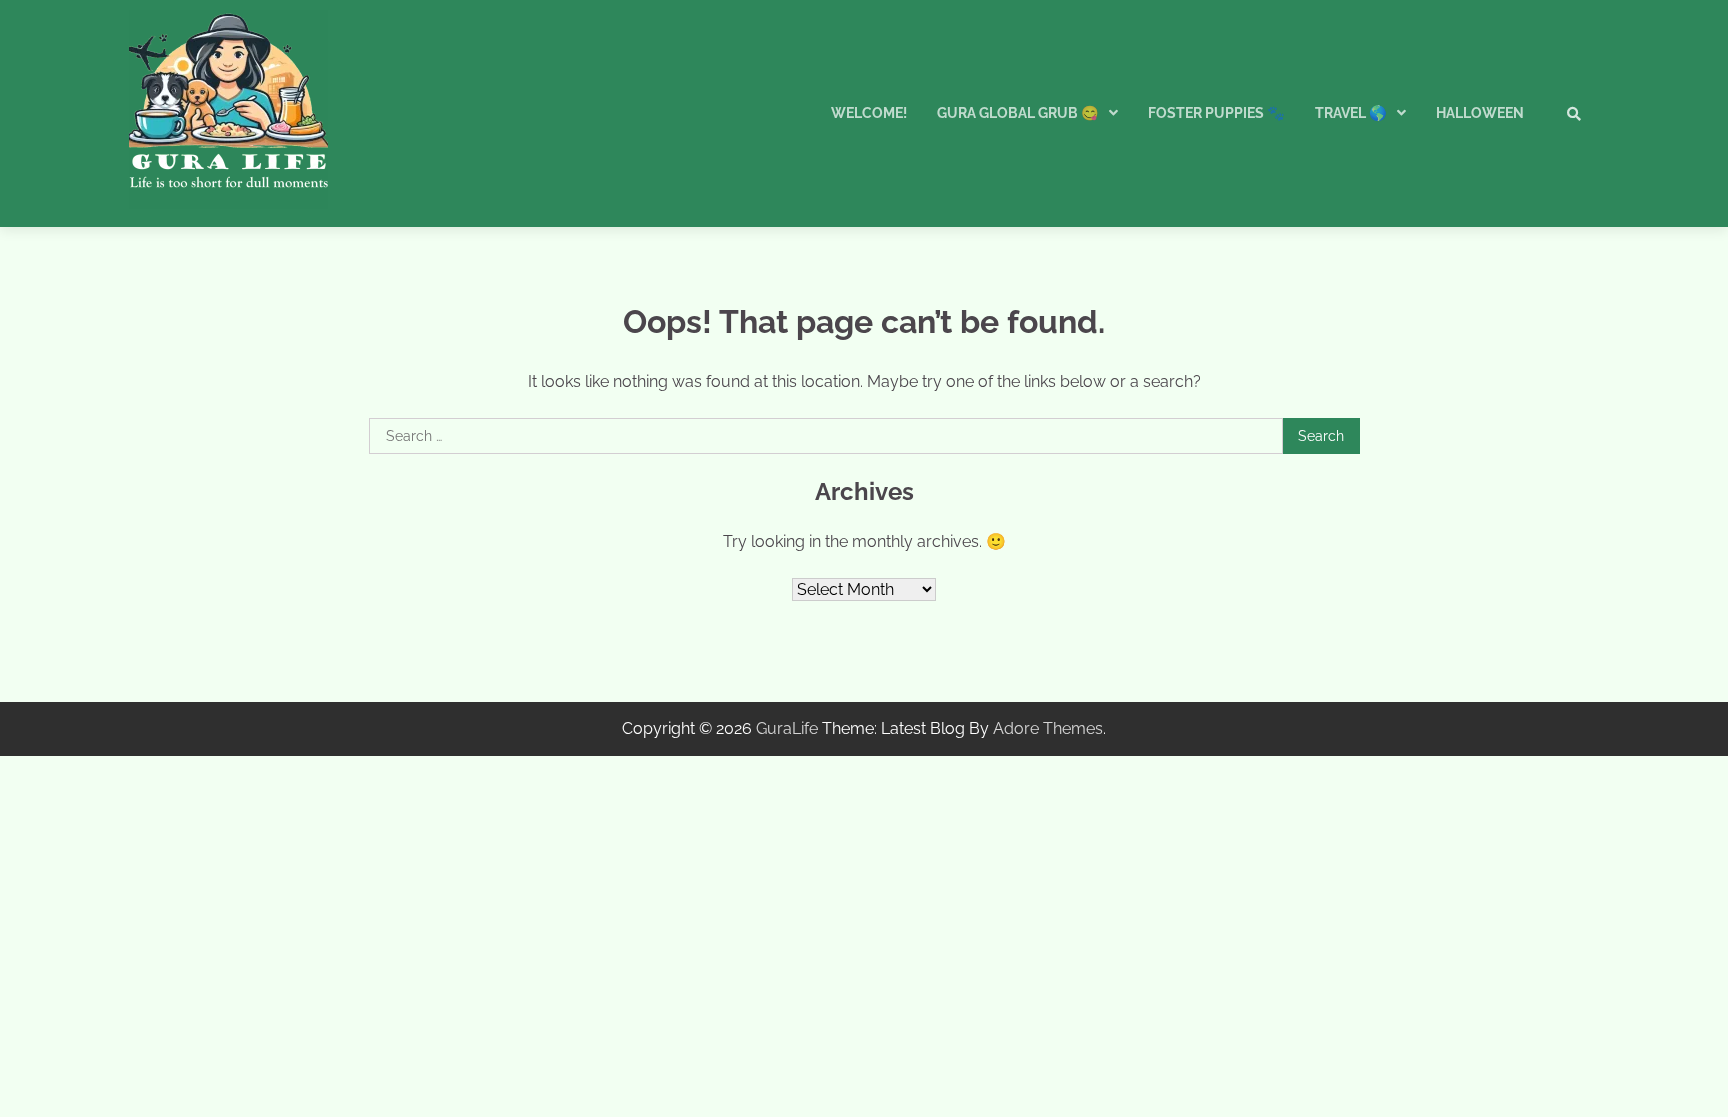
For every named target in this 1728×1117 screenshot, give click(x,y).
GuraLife (787, 728)
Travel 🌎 (1351, 113)
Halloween (1480, 113)
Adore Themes (1048, 728)
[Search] (1574, 114)
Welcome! (869, 113)
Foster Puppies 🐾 (1216, 113)
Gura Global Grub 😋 (1018, 113)
